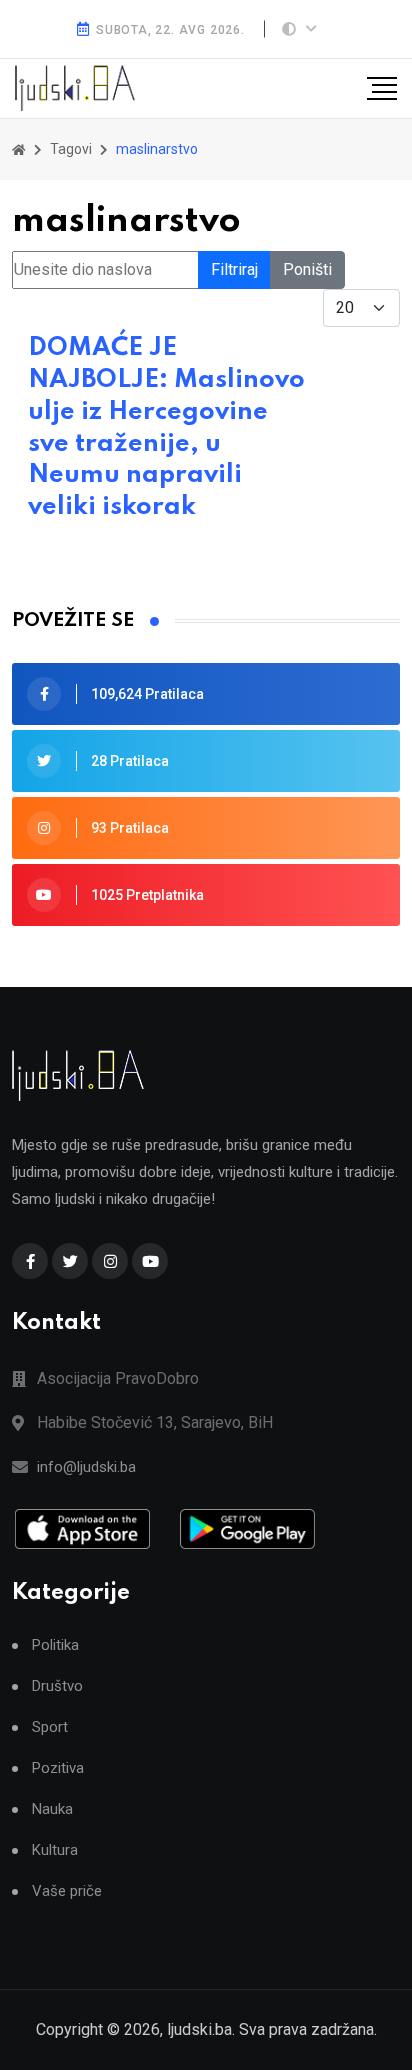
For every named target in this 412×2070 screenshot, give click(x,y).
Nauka (52, 1809)
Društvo (57, 1686)
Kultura (55, 1850)
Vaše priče (67, 1891)
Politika (55, 1645)
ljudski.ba (199, 2029)
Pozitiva (58, 1768)
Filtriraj (234, 269)
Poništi (307, 269)
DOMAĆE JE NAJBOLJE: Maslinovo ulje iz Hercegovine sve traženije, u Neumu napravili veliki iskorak (166, 427)
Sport (50, 1727)
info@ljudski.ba (86, 1467)
